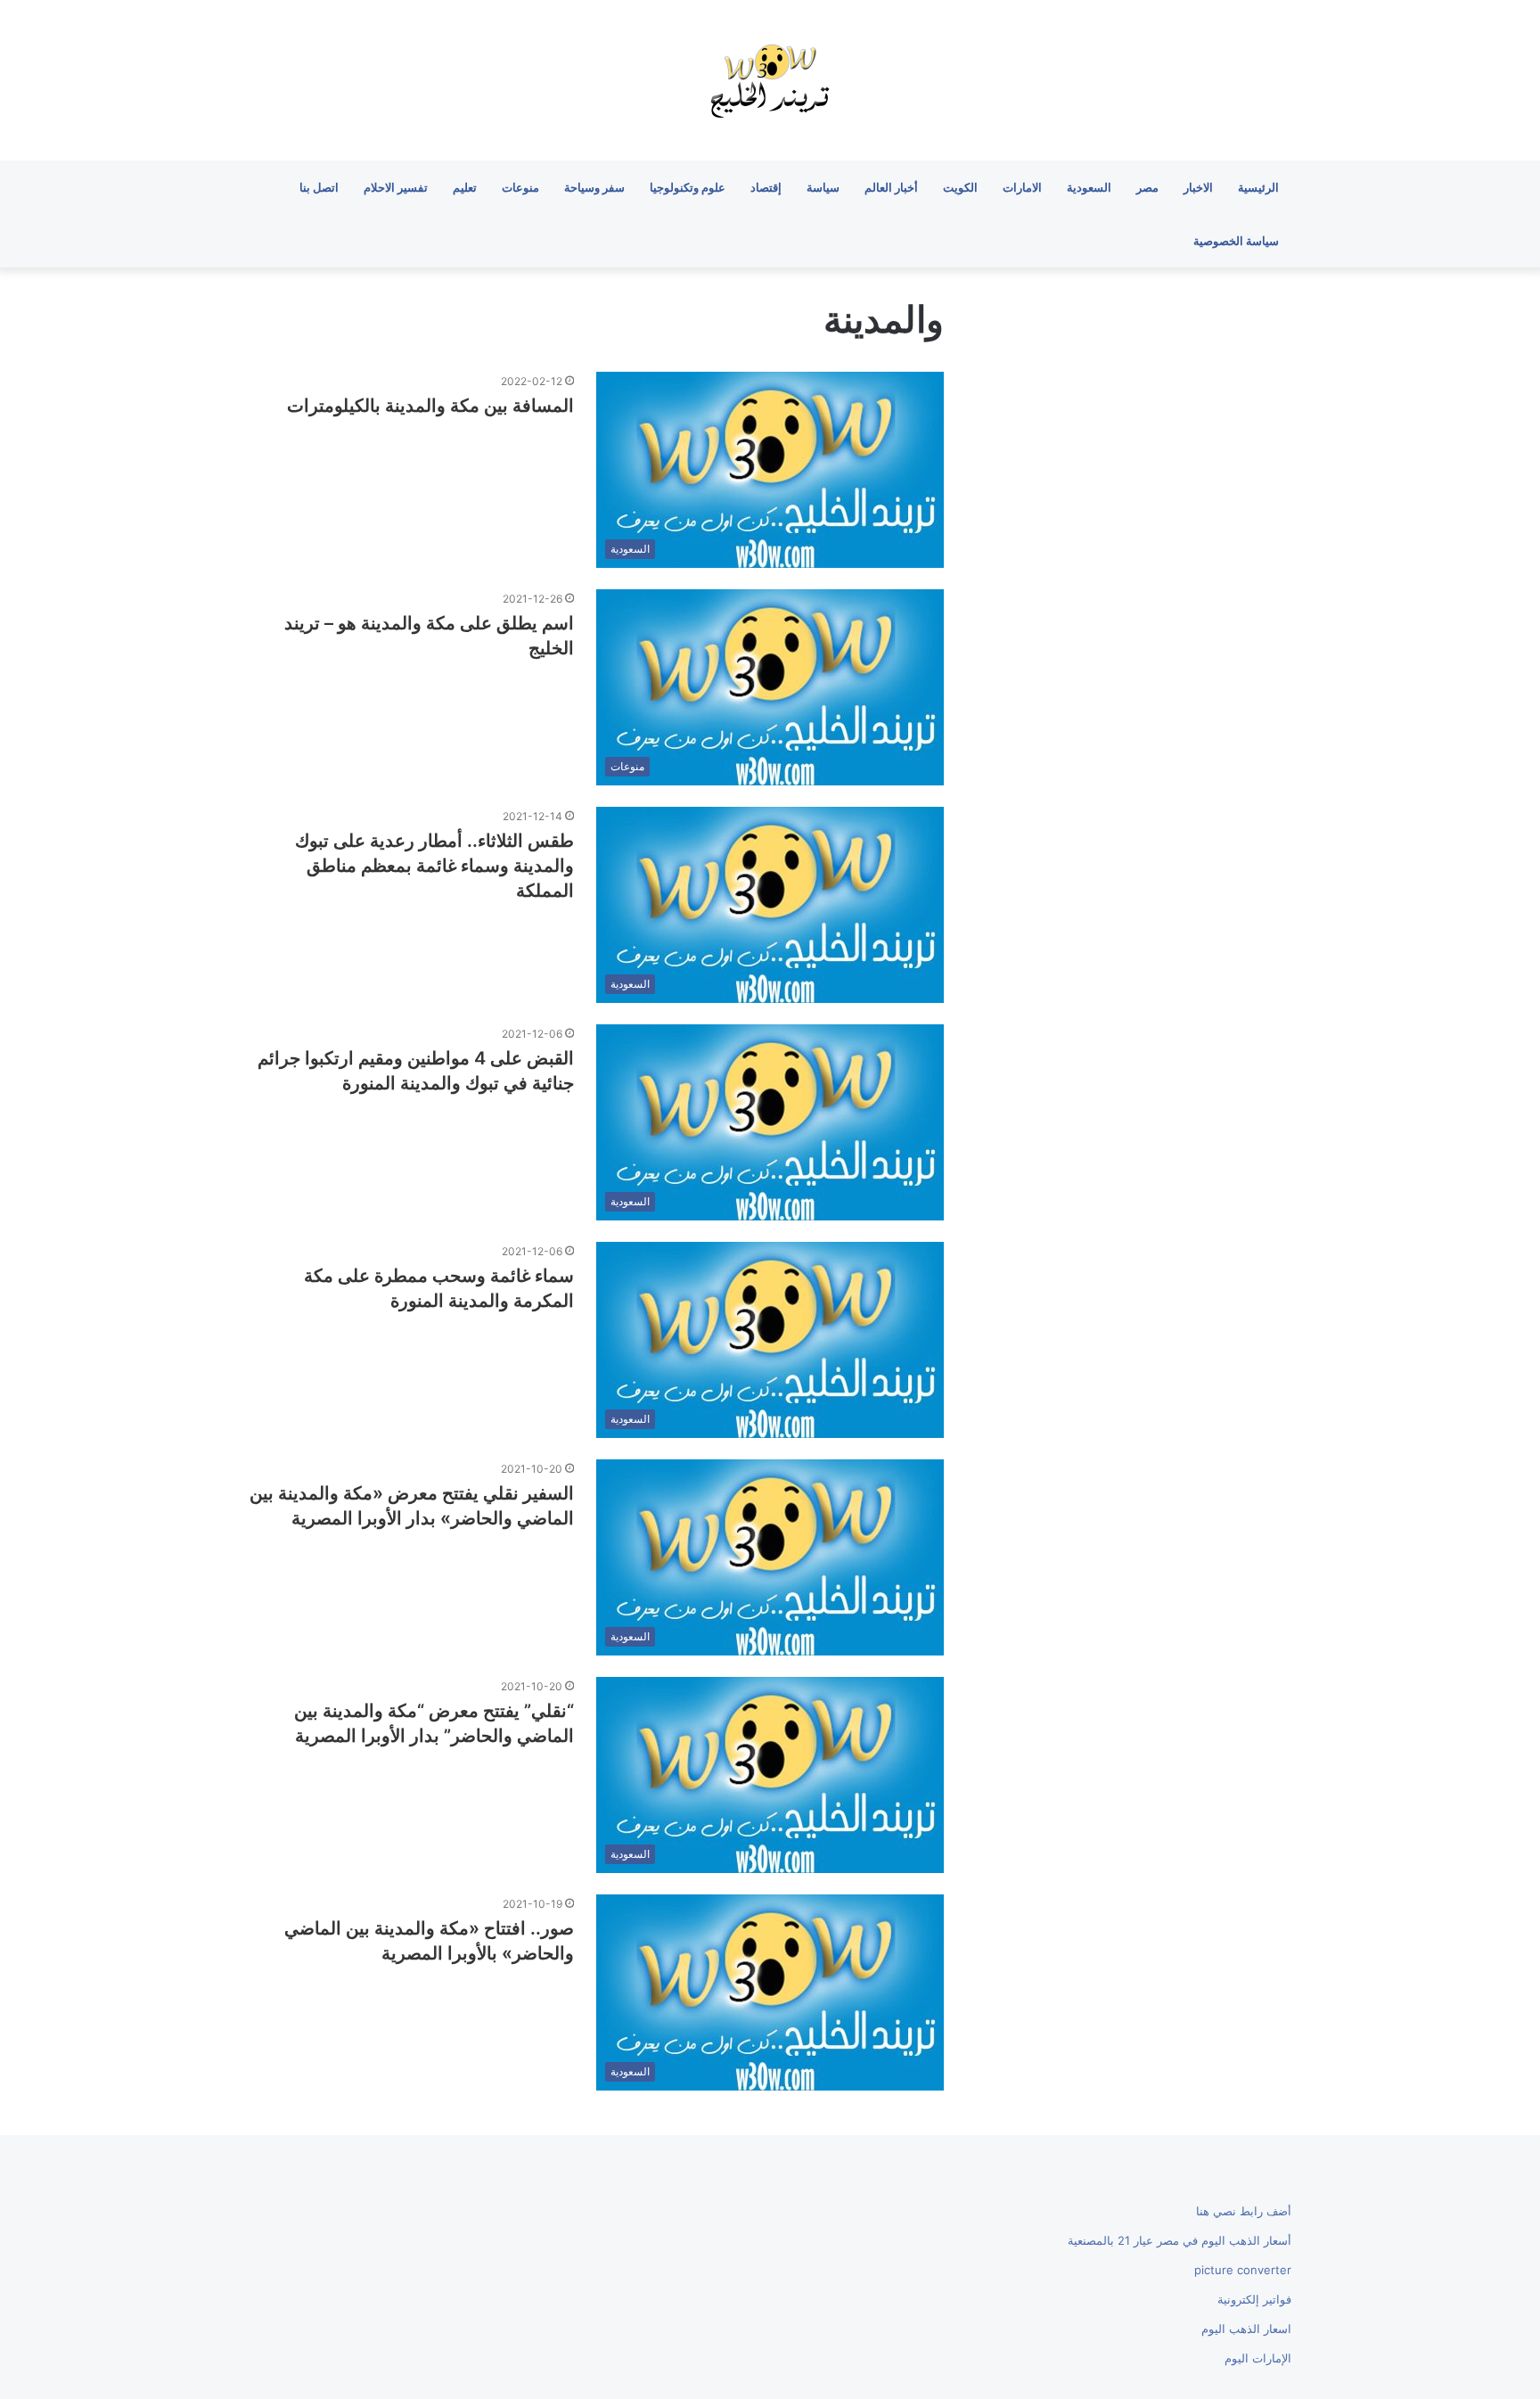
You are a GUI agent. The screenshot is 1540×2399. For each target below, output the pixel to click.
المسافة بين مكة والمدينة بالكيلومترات (430, 406)
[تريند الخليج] (770, 80)
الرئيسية (1258, 187)
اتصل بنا (319, 187)
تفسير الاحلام (396, 187)
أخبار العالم (891, 187)
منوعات (520, 187)
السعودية (1089, 187)
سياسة (823, 187)
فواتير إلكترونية (1254, 2299)
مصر (1147, 187)
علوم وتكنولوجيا (688, 187)
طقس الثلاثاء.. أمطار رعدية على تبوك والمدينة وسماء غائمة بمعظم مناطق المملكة (434, 866)
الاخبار (1198, 187)
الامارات (1022, 187)
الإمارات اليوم (1258, 2358)
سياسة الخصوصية (1236, 241)
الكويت (960, 187)
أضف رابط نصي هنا (1244, 2211)
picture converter (1243, 2270)
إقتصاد (766, 187)
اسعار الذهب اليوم (1246, 2329)
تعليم (465, 187)
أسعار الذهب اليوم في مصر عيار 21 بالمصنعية (1180, 2240)
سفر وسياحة (594, 187)
